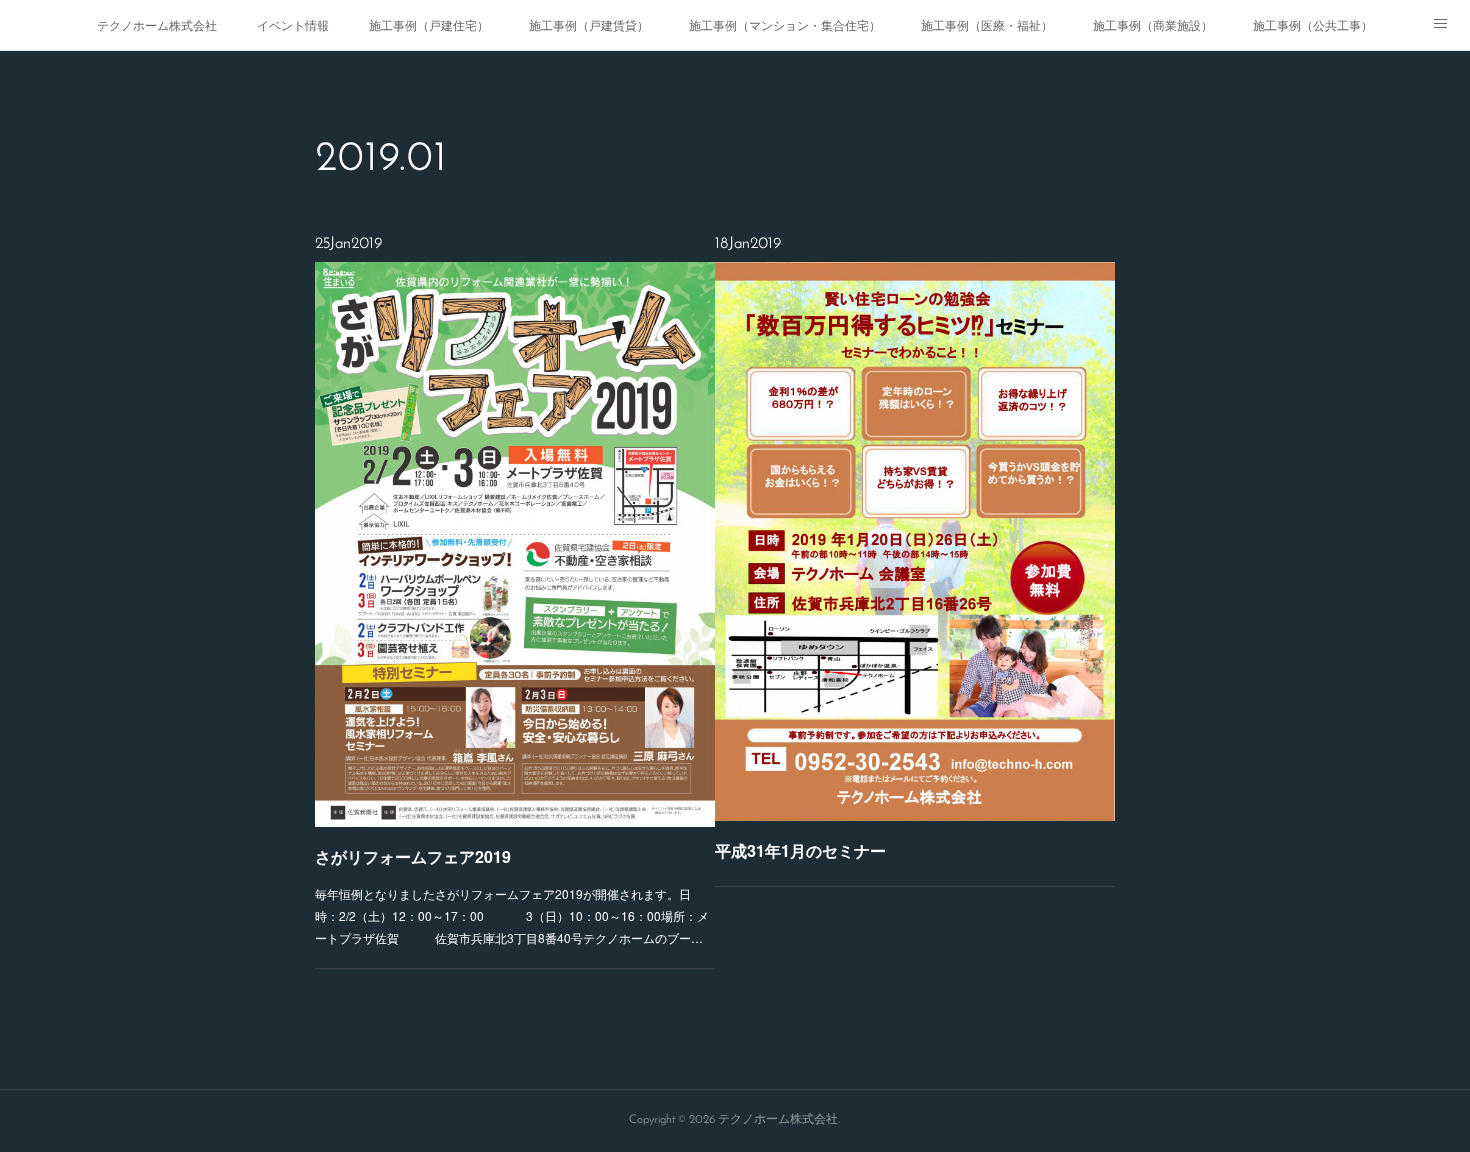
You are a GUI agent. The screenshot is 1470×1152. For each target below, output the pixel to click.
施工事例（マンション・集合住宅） (785, 24)
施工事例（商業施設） (1153, 24)
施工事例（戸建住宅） (429, 24)
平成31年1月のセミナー (800, 850)
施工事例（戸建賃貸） (589, 24)
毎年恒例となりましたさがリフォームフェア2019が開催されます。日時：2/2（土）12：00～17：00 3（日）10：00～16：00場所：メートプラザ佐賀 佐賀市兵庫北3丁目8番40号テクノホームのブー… (512, 915)
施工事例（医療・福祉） (987, 24)
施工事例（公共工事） (1313, 24)
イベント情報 (293, 24)
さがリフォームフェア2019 (413, 856)
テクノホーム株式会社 (157, 24)
